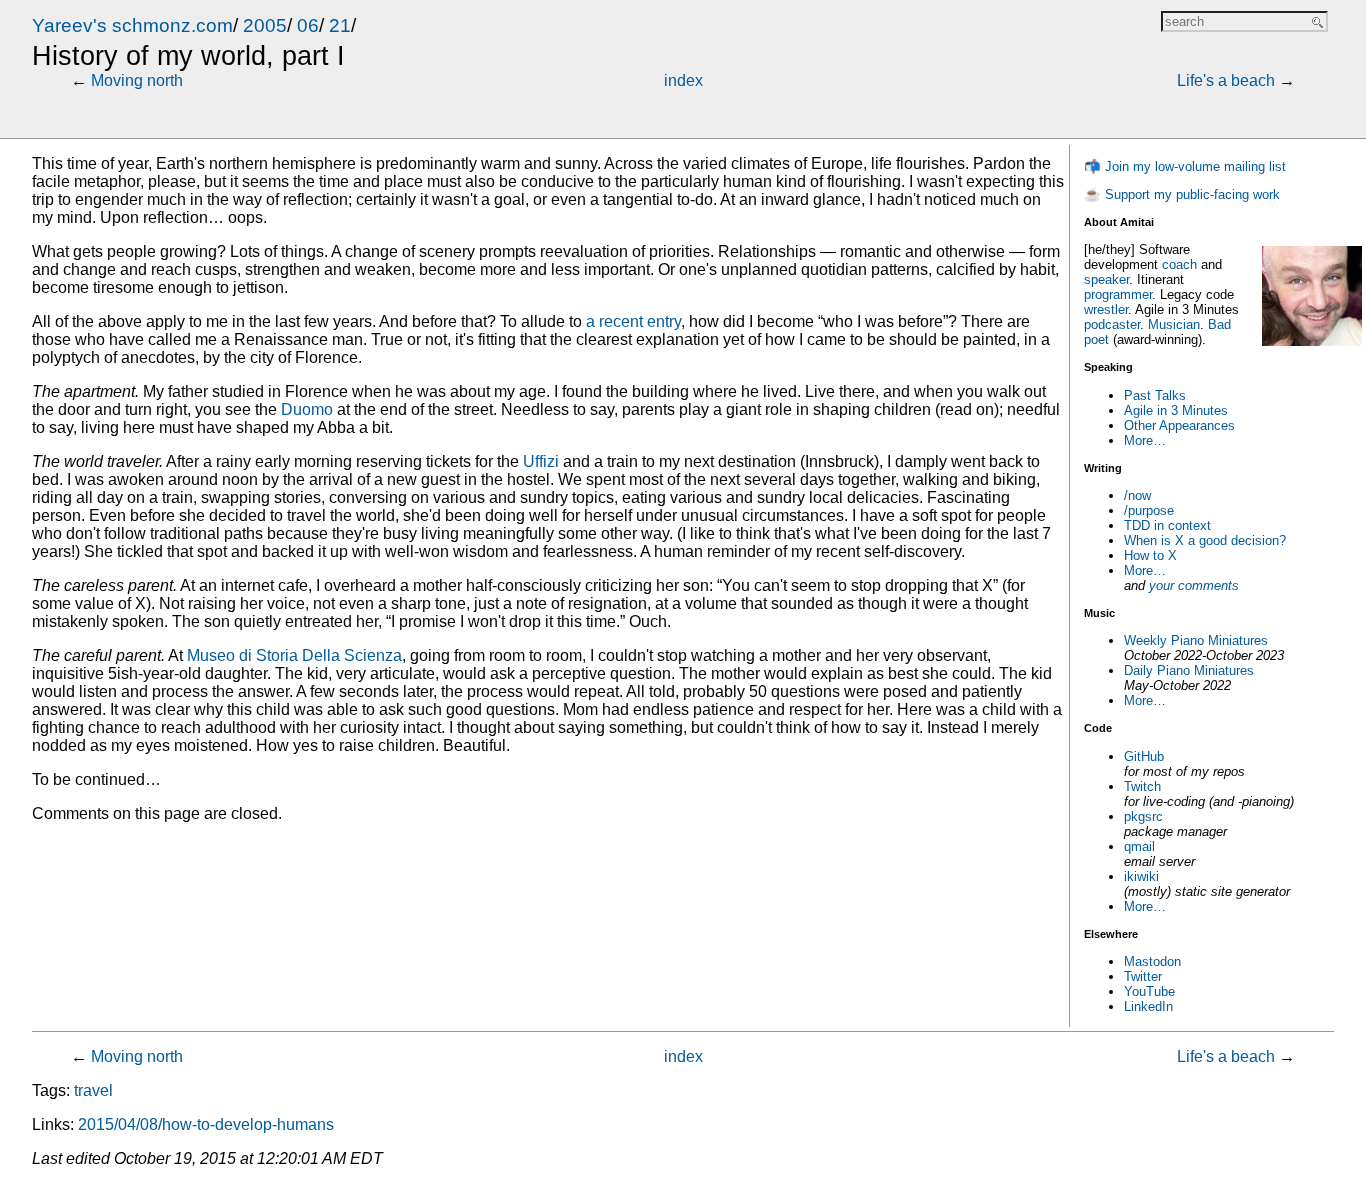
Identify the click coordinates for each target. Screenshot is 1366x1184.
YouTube (1149, 991)
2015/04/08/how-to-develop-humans (206, 1124)
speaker (1106, 279)
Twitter (1143, 976)
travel (93, 1090)
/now (1137, 495)
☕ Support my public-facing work (1182, 194)
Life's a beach (1226, 80)
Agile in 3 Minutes (1176, 410)
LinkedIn (1148, 1006)
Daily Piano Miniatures (1189, 670)
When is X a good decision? (1205, 540)
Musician (1174, 324)
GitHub (1144, 756)
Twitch (1142, 786)
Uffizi (541, 461)
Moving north (137, 80)
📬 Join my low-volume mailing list (1185, 166)
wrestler (1106, 309)
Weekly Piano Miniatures (1196, 640)
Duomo (307, 409)
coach (1179, 264)
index (683, 80)
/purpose (1149, 510)
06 (308, 25)
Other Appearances (1179, 425)
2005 (265, 25)
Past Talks (1155, 395)
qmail (1139, 846)
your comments (1194, 585)
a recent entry (633, 321)
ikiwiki (1141, 876)
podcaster (1112, 324)
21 (340, 25)
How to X (1150, 555)
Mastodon (1152, 961)
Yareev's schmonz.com (132, 25)
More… (1145, 440)
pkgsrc (1143, 816)
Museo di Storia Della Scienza (294, 655)
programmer (1118, 294)
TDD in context (1167, 525)
